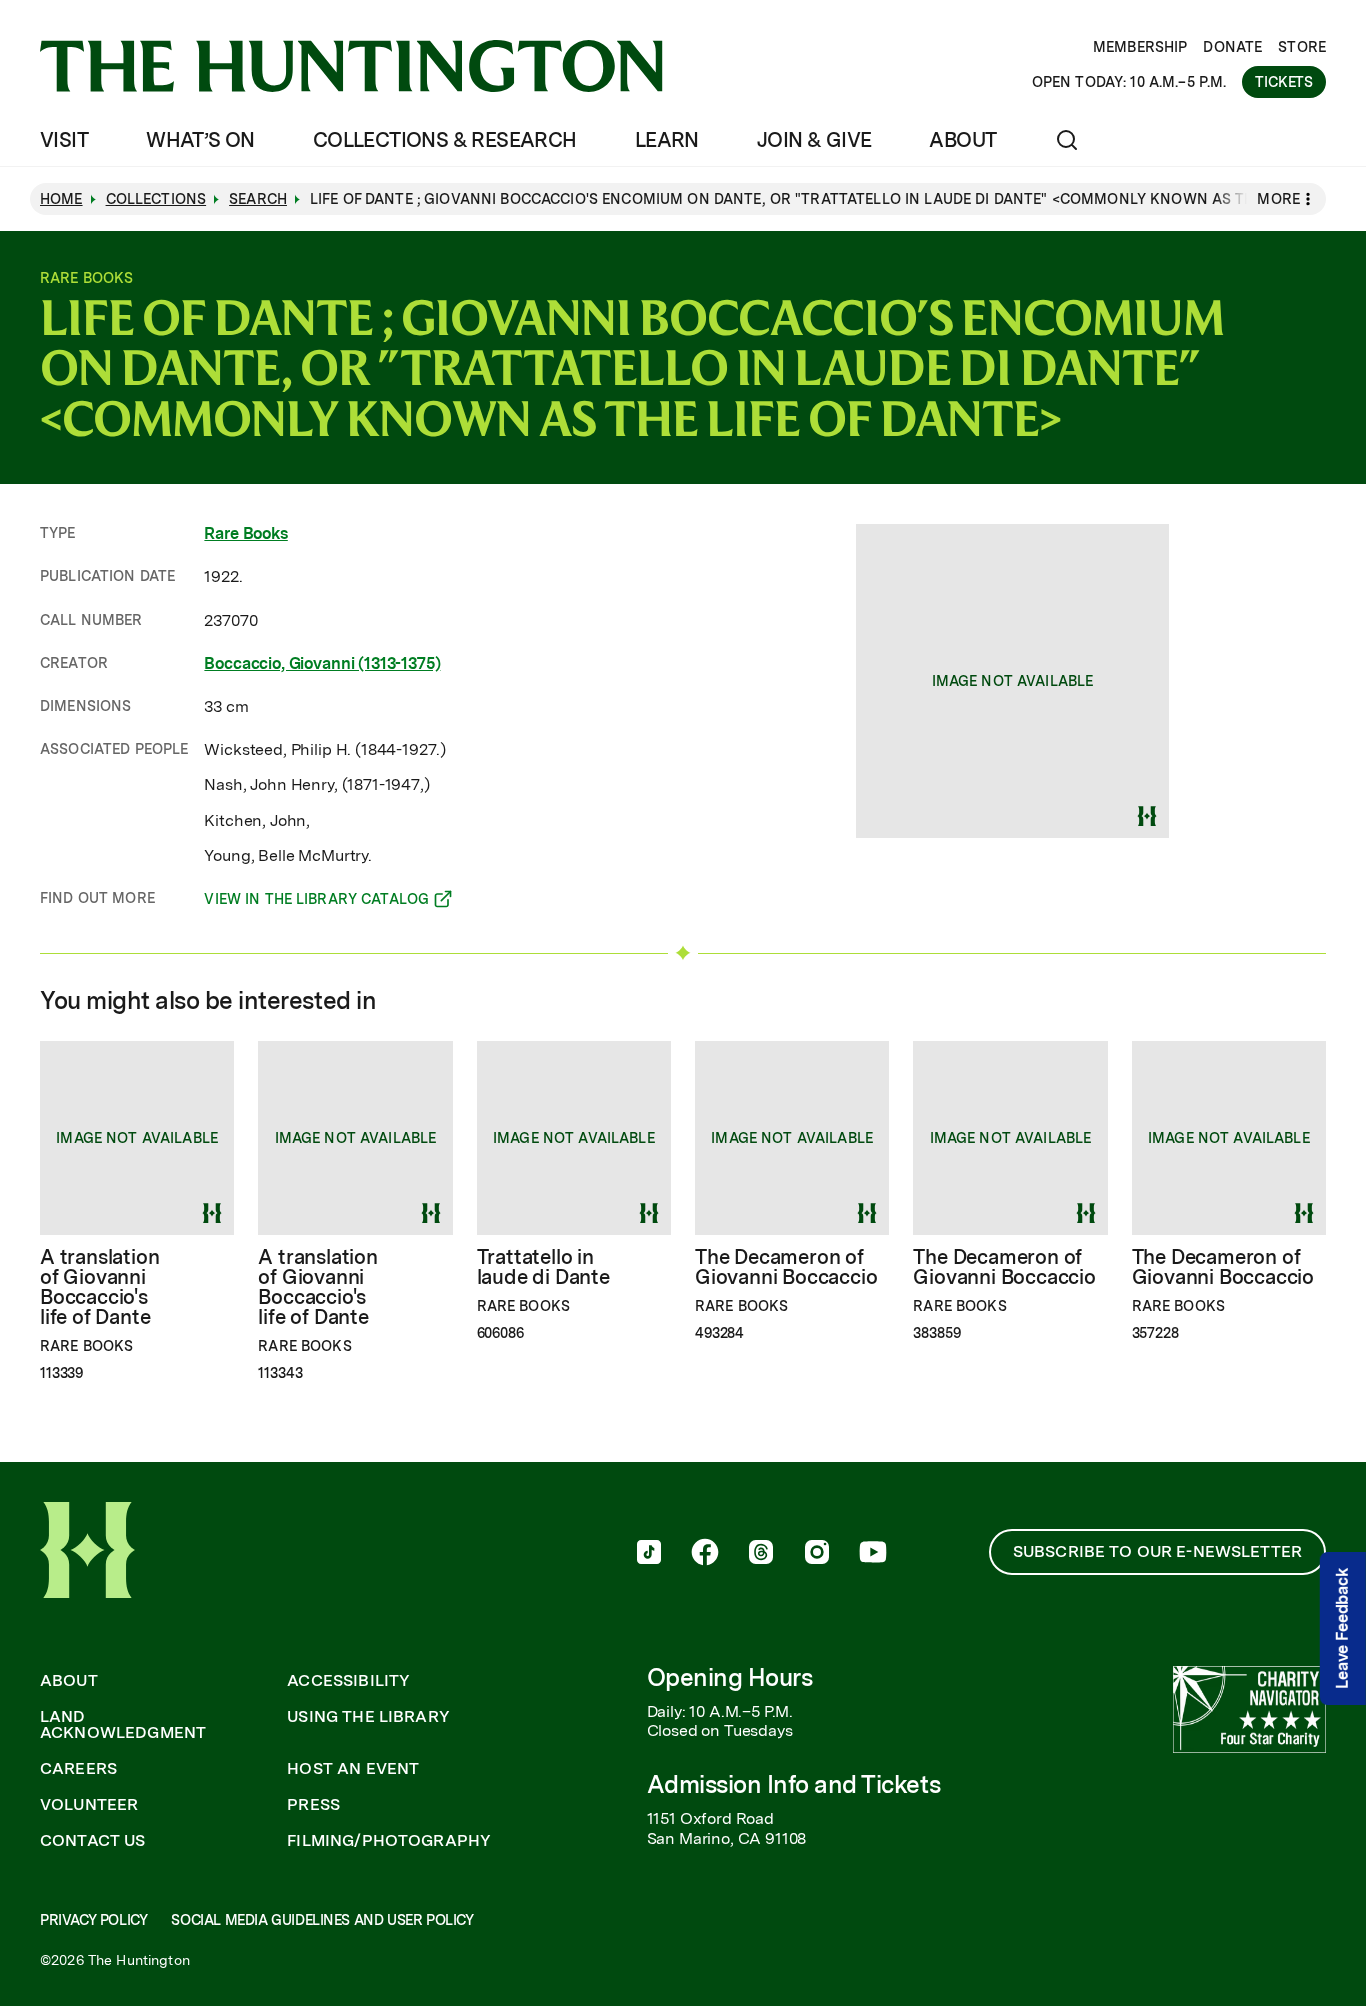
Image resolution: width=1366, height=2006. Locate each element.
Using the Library (368, 1717)
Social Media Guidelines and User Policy (322, 1920)
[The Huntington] (351, 66)
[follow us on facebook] (705, 1554)
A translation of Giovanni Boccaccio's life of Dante (99, 1287)
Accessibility (348, 1681)
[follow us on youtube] (873, 1554)
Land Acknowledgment (123, 1725)
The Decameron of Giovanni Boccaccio (786, 1267)
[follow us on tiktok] (649, 1554)
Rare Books (245, 533)
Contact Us (93, 1841)
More (1278, 199)
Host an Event (353, 1769)
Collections (156, 199)
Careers (78, 1769)
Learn (667, 140)
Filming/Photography (389, 1841)
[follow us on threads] (761, 1554)
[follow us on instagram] (817, 1554)
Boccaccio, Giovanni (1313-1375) (322, 663)
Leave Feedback (1342, 1628)
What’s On (200, 140)
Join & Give (814, 140)
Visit (64, 140)
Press (313, 1805)
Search (258, 199)
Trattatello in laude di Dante (543, 1267)
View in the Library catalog (316, 902)
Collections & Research (445, 140)
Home (61, 199)
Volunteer (89, 1805)
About (962, 140)
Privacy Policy (93, 1920)
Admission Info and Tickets (794, 1784)
